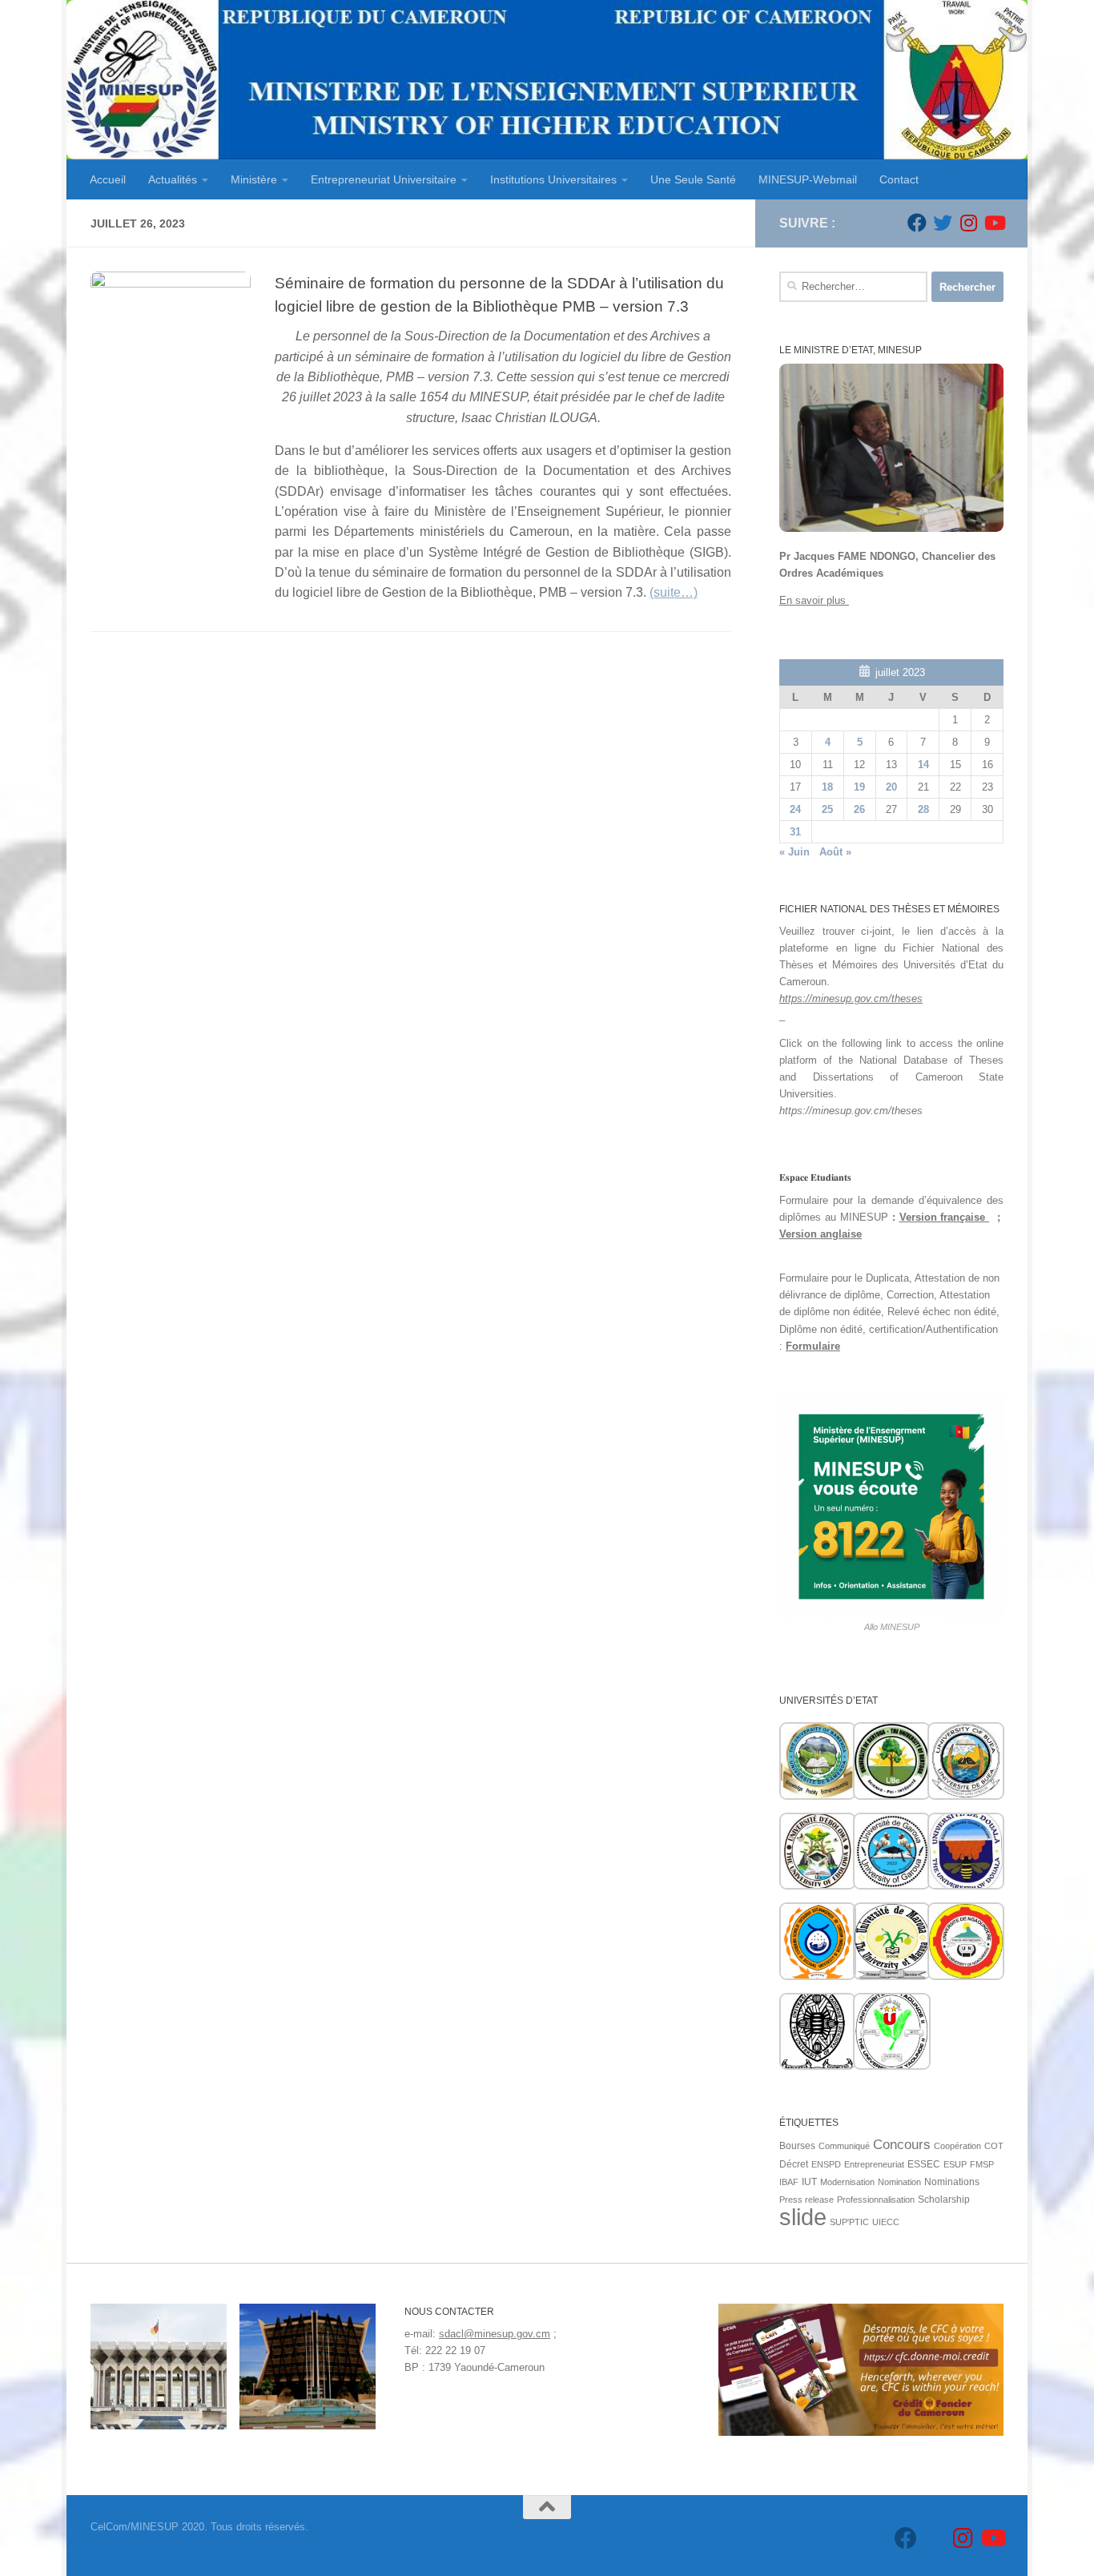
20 (891, 787)
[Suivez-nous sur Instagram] (968, 223)
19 (859, 787)
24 (795, 809)
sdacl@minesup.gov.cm (495, 2334)
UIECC (886, 2222)
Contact (899, 179)
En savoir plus (814, 600)
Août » (835, 852)
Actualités (173, 179)
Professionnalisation (876, 2200)
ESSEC (924, 2164)
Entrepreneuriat (874, 2164)
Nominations (952, 2182)
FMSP (982, 2164)
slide (803, 2217)
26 (859, 809)
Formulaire (813, 1346)
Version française (945, 1217)
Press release (806, 2200)
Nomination (899, 2182)
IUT (809, 2182)
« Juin (794, 852)
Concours (902, 2145)
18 (827, 787)
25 (827, 809)
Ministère (254, 179)
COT (994, 2146)
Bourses (797, 2146)
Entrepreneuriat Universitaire (384, 179)
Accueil (108, 179)
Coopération (957, 2146)
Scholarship (944, 2200)
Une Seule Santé (693, 179)
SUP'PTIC (849, 2222)
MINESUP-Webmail (808, 179)
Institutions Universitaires (553, 179)
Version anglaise (820, 1234)
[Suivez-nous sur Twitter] (943, 223)
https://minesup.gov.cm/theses (851, 998)
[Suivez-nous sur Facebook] (917, 223)
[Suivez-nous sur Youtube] (994, 223)
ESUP (955, 2164)
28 (923, 809)
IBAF (789, 2182)
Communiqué (844, 2146)
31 (795, 832)
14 (923, 765)
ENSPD (826, 2164)
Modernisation (847, 2182)
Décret (794, 2164)
